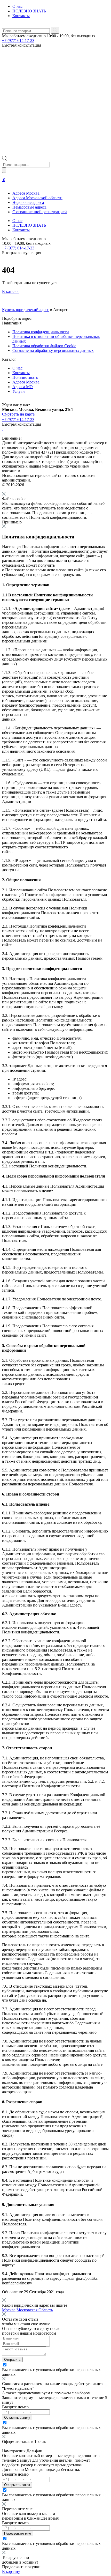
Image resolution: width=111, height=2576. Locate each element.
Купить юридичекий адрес (26, 310)
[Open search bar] (5, 160)
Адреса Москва (26, 193)
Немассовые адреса (29, 207)
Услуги (19, 391)
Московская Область (35, 2310)
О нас (17, 6)
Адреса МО (23, 387)
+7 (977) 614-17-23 (18, 40)
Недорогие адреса (28, 202)
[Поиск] (4, 170)
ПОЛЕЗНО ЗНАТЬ (29, 11)
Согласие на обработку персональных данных (53, 350)
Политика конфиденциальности (41, 332)
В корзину (11, 2571)
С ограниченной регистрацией (40, 212)
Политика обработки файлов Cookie (44, 346)
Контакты (21, 16)
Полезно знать (25, 377)
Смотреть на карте (18, 414)
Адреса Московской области (37, 198)
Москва (9, 2310)
